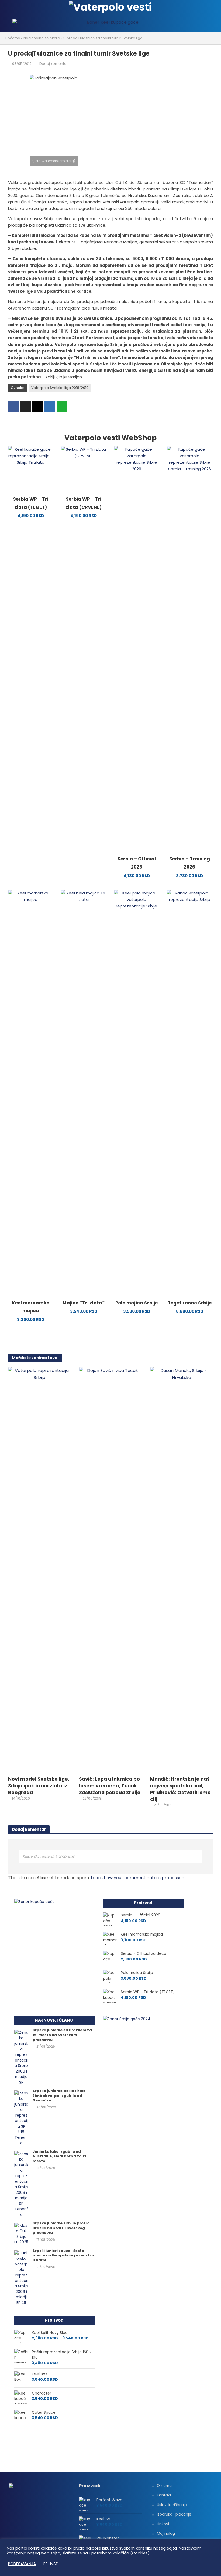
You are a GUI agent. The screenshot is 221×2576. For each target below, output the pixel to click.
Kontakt (164, 2495)
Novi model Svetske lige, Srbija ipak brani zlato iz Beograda (39, 1786)
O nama (164, 2486)
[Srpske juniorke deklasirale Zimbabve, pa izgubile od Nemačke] (21, 2118)
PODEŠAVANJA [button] (22, 2564)
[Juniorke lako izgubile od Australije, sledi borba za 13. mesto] (21, 2184)
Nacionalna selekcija (42, 38)
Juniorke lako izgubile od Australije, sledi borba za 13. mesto (60, 2156)
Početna (13, 38)
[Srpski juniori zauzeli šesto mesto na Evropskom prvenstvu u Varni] (21, 2278)
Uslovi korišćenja (172, 2505)
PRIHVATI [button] (51, 2564)
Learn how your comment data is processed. (138, 1878)
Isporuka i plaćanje (174, 2514)
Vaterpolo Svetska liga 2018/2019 (60, 388)
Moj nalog (166, 2533)
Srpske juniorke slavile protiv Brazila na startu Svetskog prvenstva (61, 2228)
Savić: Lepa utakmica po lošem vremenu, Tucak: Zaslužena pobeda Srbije (110, 1786)
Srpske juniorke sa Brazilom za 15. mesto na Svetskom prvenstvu (62, 2035)
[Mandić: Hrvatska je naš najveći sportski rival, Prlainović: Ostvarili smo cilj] (182, 1570)
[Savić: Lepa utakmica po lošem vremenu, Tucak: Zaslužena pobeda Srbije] (110, 1570)
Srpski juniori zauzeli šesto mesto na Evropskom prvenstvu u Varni (63, 2256)
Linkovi (163, 2524)
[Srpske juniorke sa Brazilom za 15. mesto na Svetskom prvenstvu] (21, 2057)
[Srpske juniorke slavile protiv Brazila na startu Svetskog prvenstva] (21, 2234)
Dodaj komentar (54, 64)
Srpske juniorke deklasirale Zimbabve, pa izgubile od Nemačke (59, 2096)
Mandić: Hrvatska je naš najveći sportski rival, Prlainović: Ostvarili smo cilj (180, 1789)
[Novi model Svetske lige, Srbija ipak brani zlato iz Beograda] (39, 1570)
